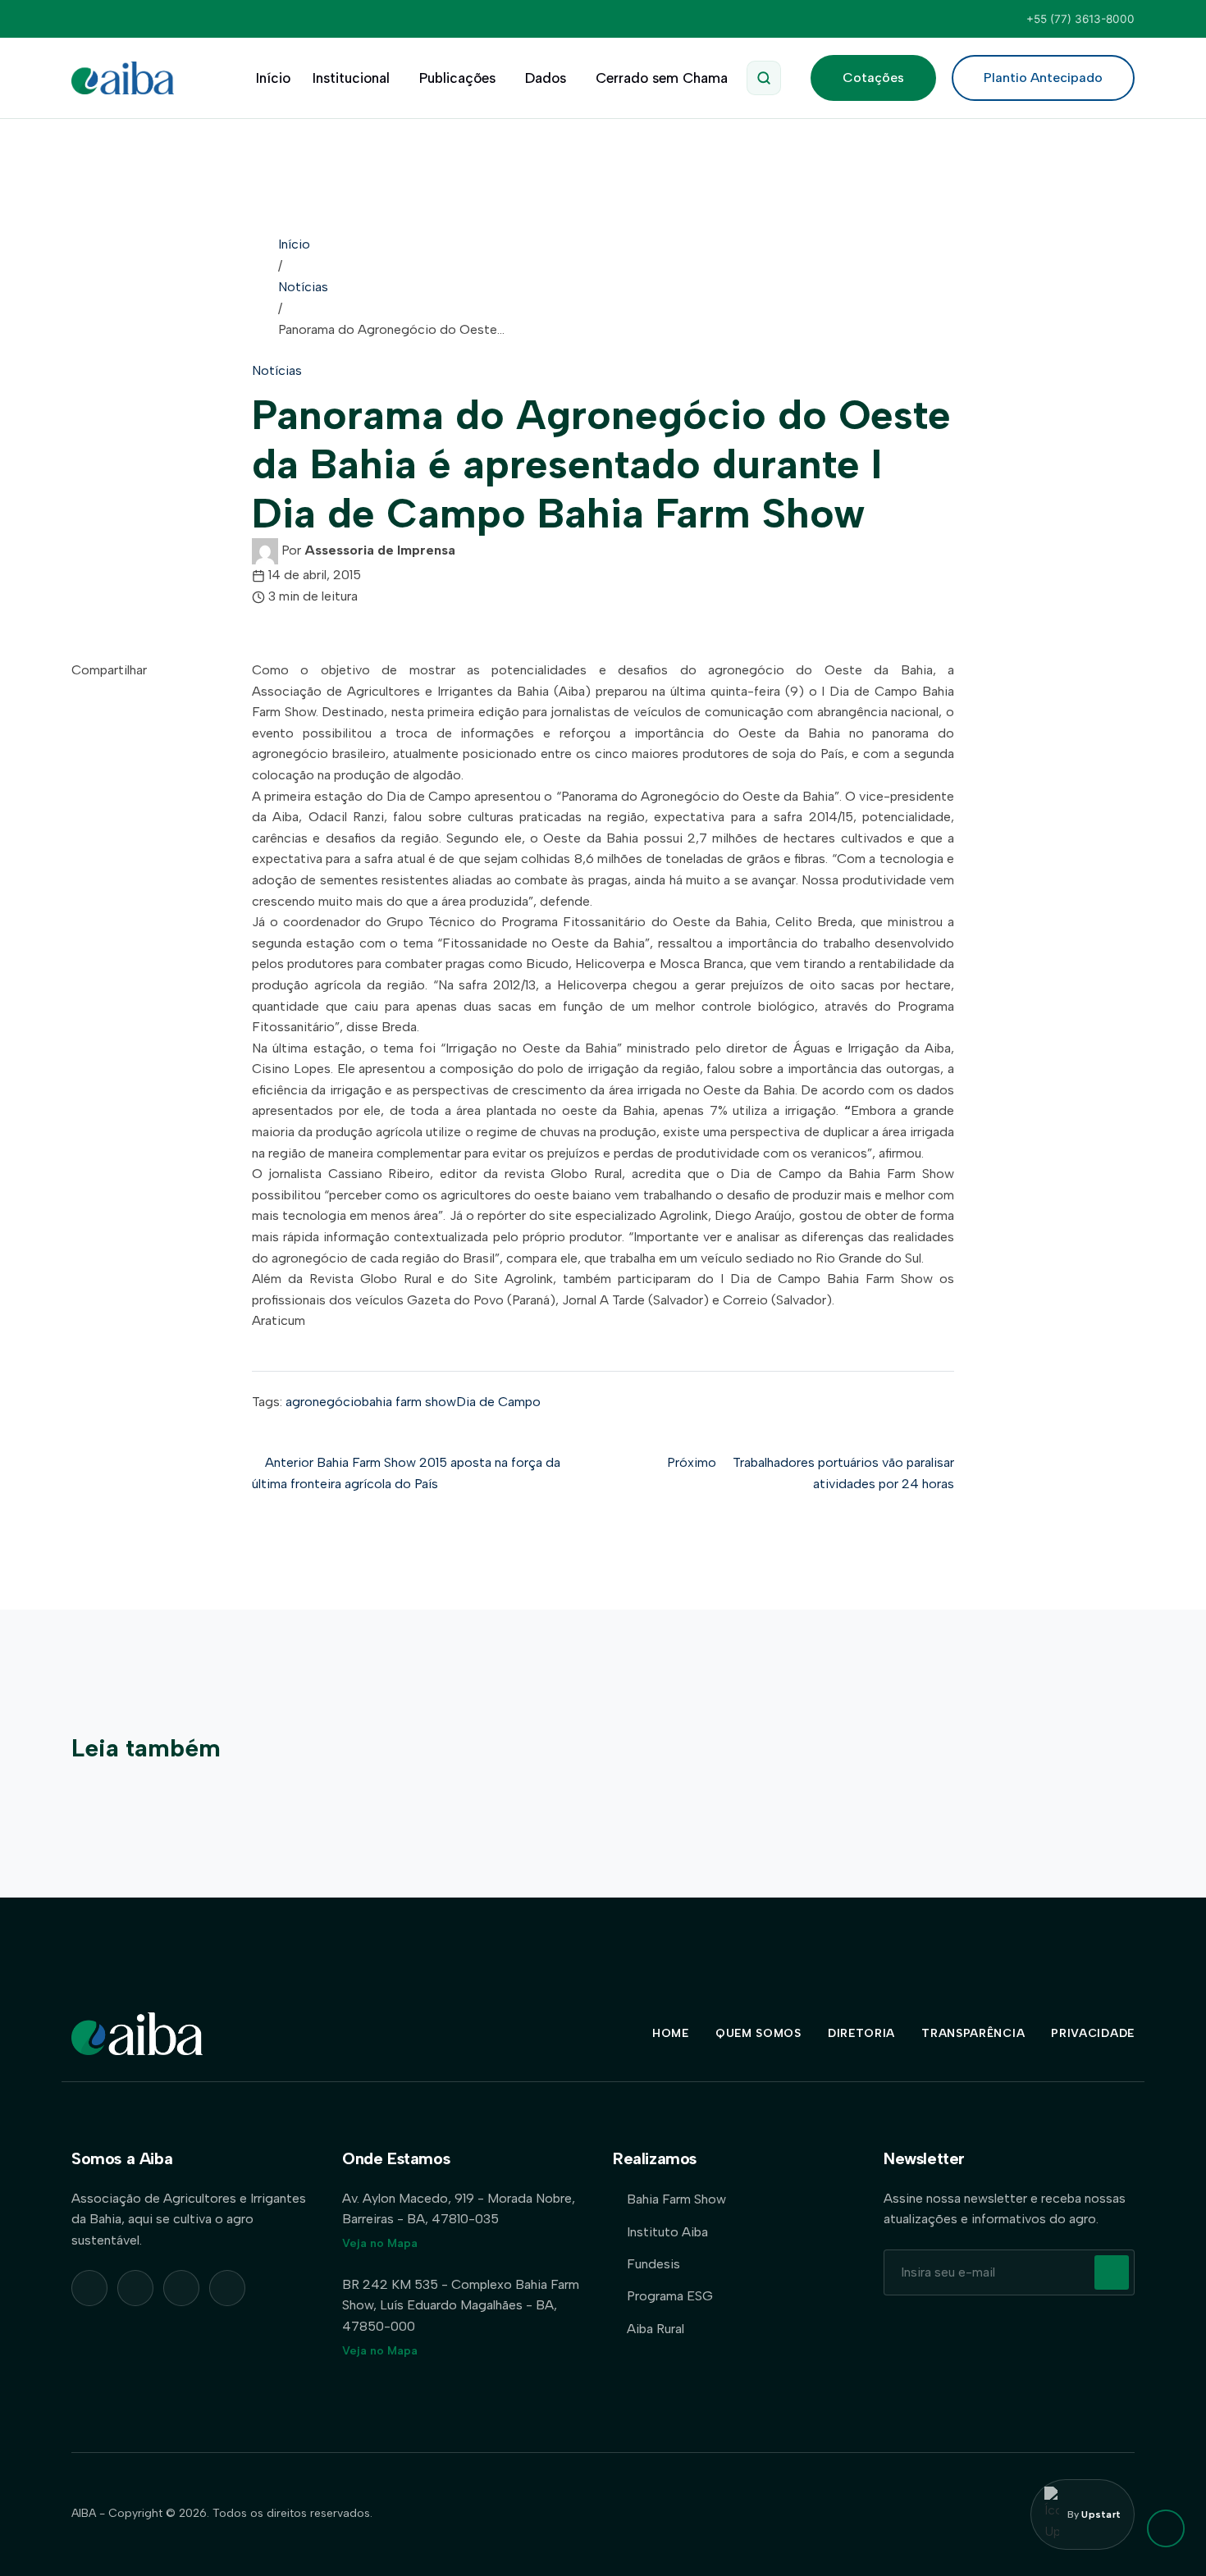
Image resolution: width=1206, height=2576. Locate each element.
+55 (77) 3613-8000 (1080, 19)
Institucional (351, 78)
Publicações (457, 78)
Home (671, 2033)
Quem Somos (758, 2033)
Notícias (303, 287)
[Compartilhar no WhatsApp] (76, 691)
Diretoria (861, 2033)
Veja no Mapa (380, 2243)
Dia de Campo (498, 1402)
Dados (546, 78)
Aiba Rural (656, 2329)
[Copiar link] (76, 755)
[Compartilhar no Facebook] (76, 734)
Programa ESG (670, 2296)
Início (273, 78)
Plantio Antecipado (1043, 78)
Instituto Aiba (667, 2232)
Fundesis (653, 2264)
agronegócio (324, 1402)
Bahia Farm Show (676, 2199)
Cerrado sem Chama (662, 78)
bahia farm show (409, 1402)
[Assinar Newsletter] (1112, 2272)
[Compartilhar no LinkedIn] (76, 713)
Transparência (973, 2033)
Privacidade (1093, 2033)
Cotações (873, 78)
